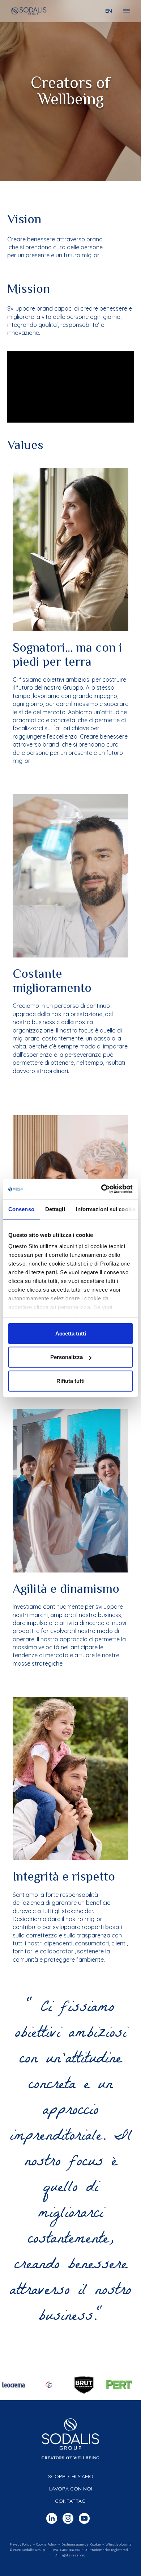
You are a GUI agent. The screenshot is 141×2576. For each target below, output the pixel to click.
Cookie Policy (46, 2544)
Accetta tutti (71, 1333)
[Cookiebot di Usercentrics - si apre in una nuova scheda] (101, 1189)
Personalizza (67, 1357)
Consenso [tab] (21, 1209)
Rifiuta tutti (70, 1381)
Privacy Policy (21, 2544)
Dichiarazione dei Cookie (81, 2544)
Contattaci (71, 2501)
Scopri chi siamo (71, 2476)
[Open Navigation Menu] (127, 11)
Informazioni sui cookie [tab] (106, 1209)
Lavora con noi (71, 2489)
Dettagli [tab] (55, 1209)
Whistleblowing (118, 2544)
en (109, 11)
